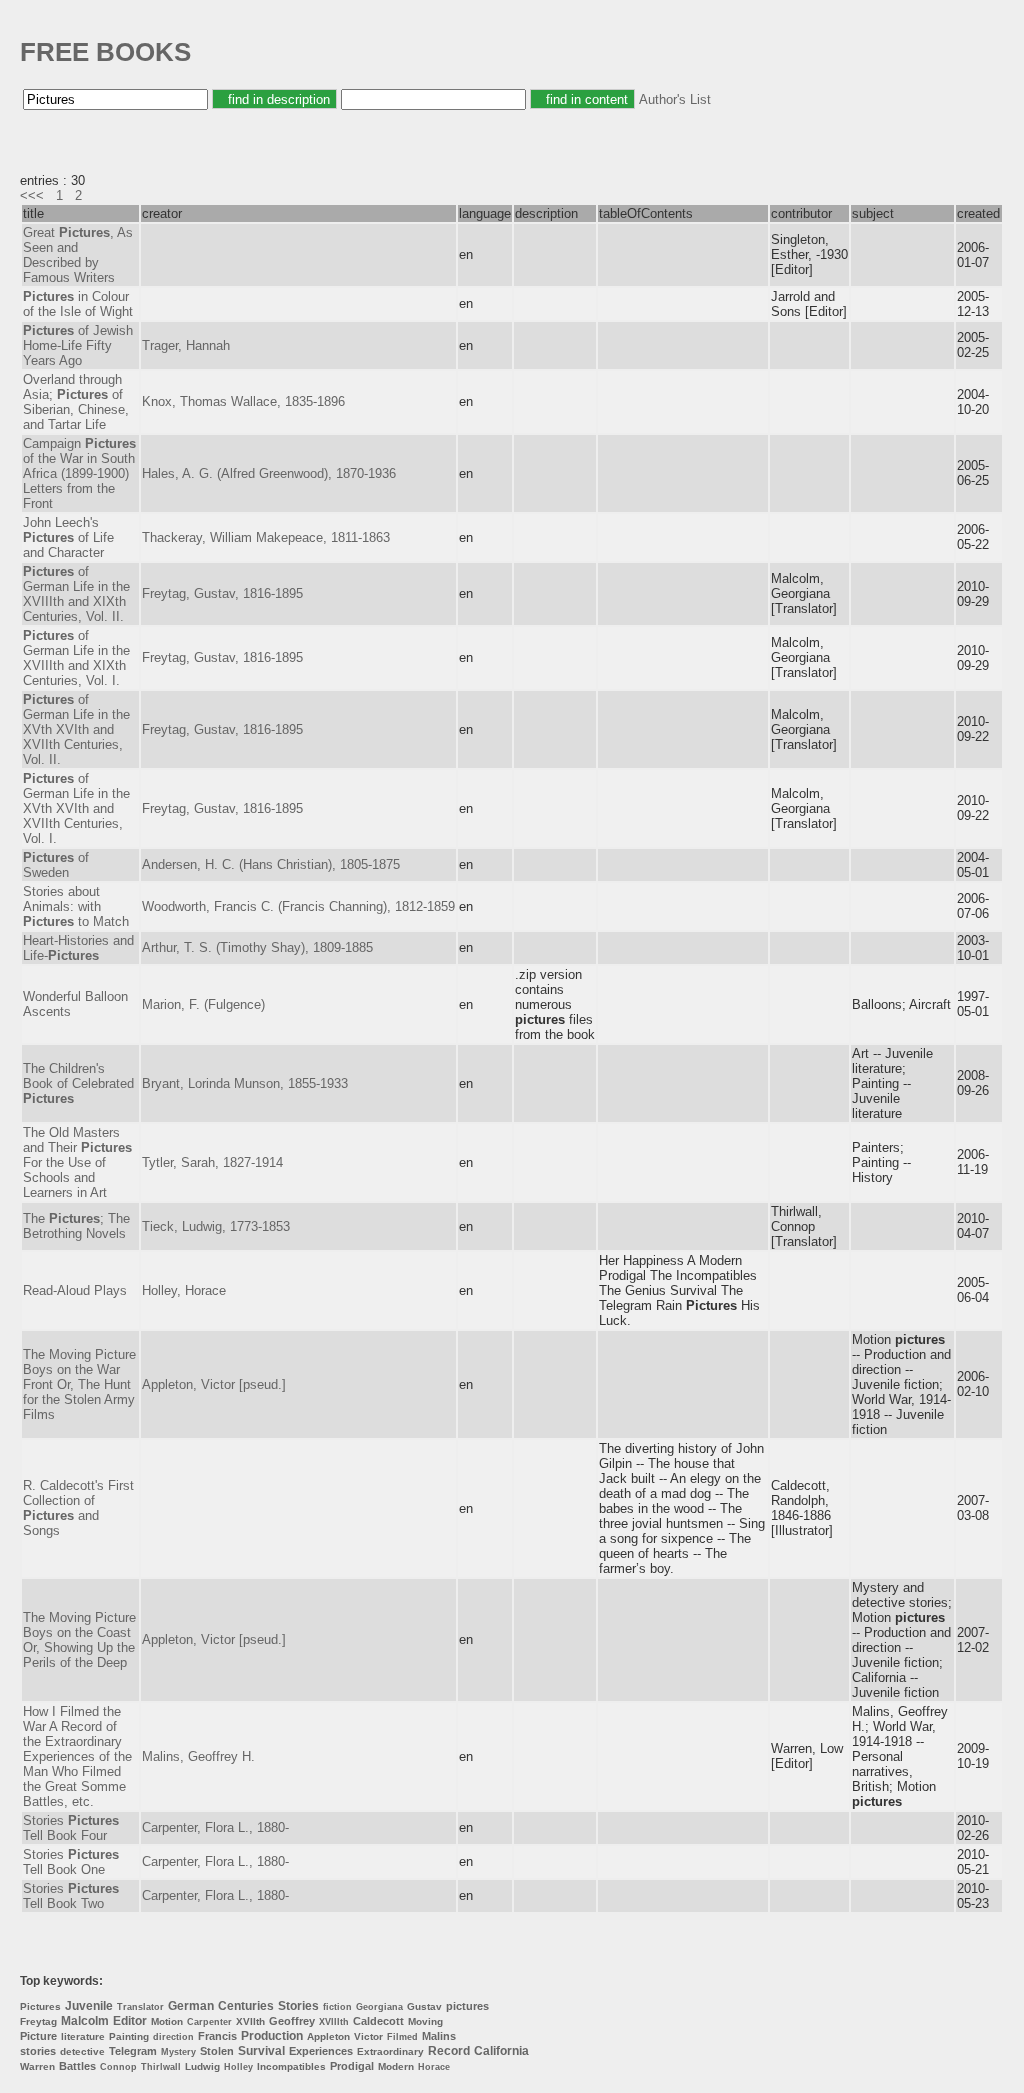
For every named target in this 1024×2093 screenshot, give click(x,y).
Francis (217, 2036)
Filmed (402, 2037)
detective (82, 2051)
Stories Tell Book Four (71, 1828)
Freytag (38, 2021)
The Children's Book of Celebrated (78, 1083)
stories (38, 2051)
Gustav (424, 2006)
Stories (298, 2006)
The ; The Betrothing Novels (76, 1226)
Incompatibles (291, 2066)
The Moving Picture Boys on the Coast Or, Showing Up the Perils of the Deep (79, 1640)
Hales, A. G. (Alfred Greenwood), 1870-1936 (269, 473)
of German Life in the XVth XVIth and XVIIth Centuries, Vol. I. (76, 808)
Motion (167, 2021)
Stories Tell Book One (71, 1862)
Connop (118, 2067)
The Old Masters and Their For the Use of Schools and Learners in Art (77, 1162)
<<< (32, 195)
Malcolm (85, 2021)
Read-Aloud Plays (75, 1290)
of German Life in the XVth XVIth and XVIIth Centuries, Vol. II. (76, 729)
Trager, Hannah (186, 345)
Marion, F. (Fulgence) (203, 1004)
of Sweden (56, 865)
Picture (38, 2036)
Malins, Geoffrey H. (198, 1756)
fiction (337, 2007)
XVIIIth (334, 2022)
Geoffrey (292, 2021)
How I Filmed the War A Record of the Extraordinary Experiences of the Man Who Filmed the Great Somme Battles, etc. (77, 1756)
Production (272, 2036)
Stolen (217, 2051)
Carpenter (209, 2022)
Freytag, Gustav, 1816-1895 (222, 593)
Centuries (246, 2006)
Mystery (178, 2052)
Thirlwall (161, 2067)
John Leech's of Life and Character (68, 537)
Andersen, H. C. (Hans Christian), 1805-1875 (271, 864)
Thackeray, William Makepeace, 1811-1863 (266, 537)
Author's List (675, 99)
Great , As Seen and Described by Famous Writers (78, 255)
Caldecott (378, 2021)
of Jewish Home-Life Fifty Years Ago (78, 345)
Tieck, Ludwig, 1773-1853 (216, 1226)
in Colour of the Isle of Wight (78, 304)
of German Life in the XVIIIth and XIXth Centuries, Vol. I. (76, 658)
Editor (130, 2021)
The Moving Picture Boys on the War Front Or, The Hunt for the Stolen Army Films (79, 1384)
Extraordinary (390, 2051)
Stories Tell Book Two (71, 1896)
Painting (129, 2036)
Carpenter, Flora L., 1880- (215, 1827)
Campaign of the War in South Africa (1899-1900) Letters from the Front (79, 473)
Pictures (40, 2006)
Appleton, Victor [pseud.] (214, 1384)
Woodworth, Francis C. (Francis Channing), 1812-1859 (298, 906)
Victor (368, 2036)
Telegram (133, 2051)
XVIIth (250, 2021)
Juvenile (89, 2006)
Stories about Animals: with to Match (76, 906)
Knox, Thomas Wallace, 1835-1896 (243, 401)
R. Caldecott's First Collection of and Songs (78, 1508)
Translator (140, 2007)
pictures (467, 2006)
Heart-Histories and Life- (78, 948)
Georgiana (379, 2007)
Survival (261, 2051)
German (191, 2006)
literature (83, 2036)
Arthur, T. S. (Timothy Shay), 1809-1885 (257, 947)
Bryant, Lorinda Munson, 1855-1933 (245, 1083)
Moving (425, 2021)
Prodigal (352, 2066)
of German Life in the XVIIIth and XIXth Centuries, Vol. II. (76, 594)
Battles (77, 2066)
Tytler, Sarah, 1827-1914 (212, 1162)
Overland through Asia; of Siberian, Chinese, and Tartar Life (76, 402)
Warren (37, 2066)
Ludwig (202, 2066)
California (501, 2051)
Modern (396, 2066)
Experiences (321, 2051)
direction (173, 2037)
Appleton (328, 2036)
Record (449, 2051)
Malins (439, 2036)
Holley (238, 2067)
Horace (434, 2067)
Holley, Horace (184, 1290)
